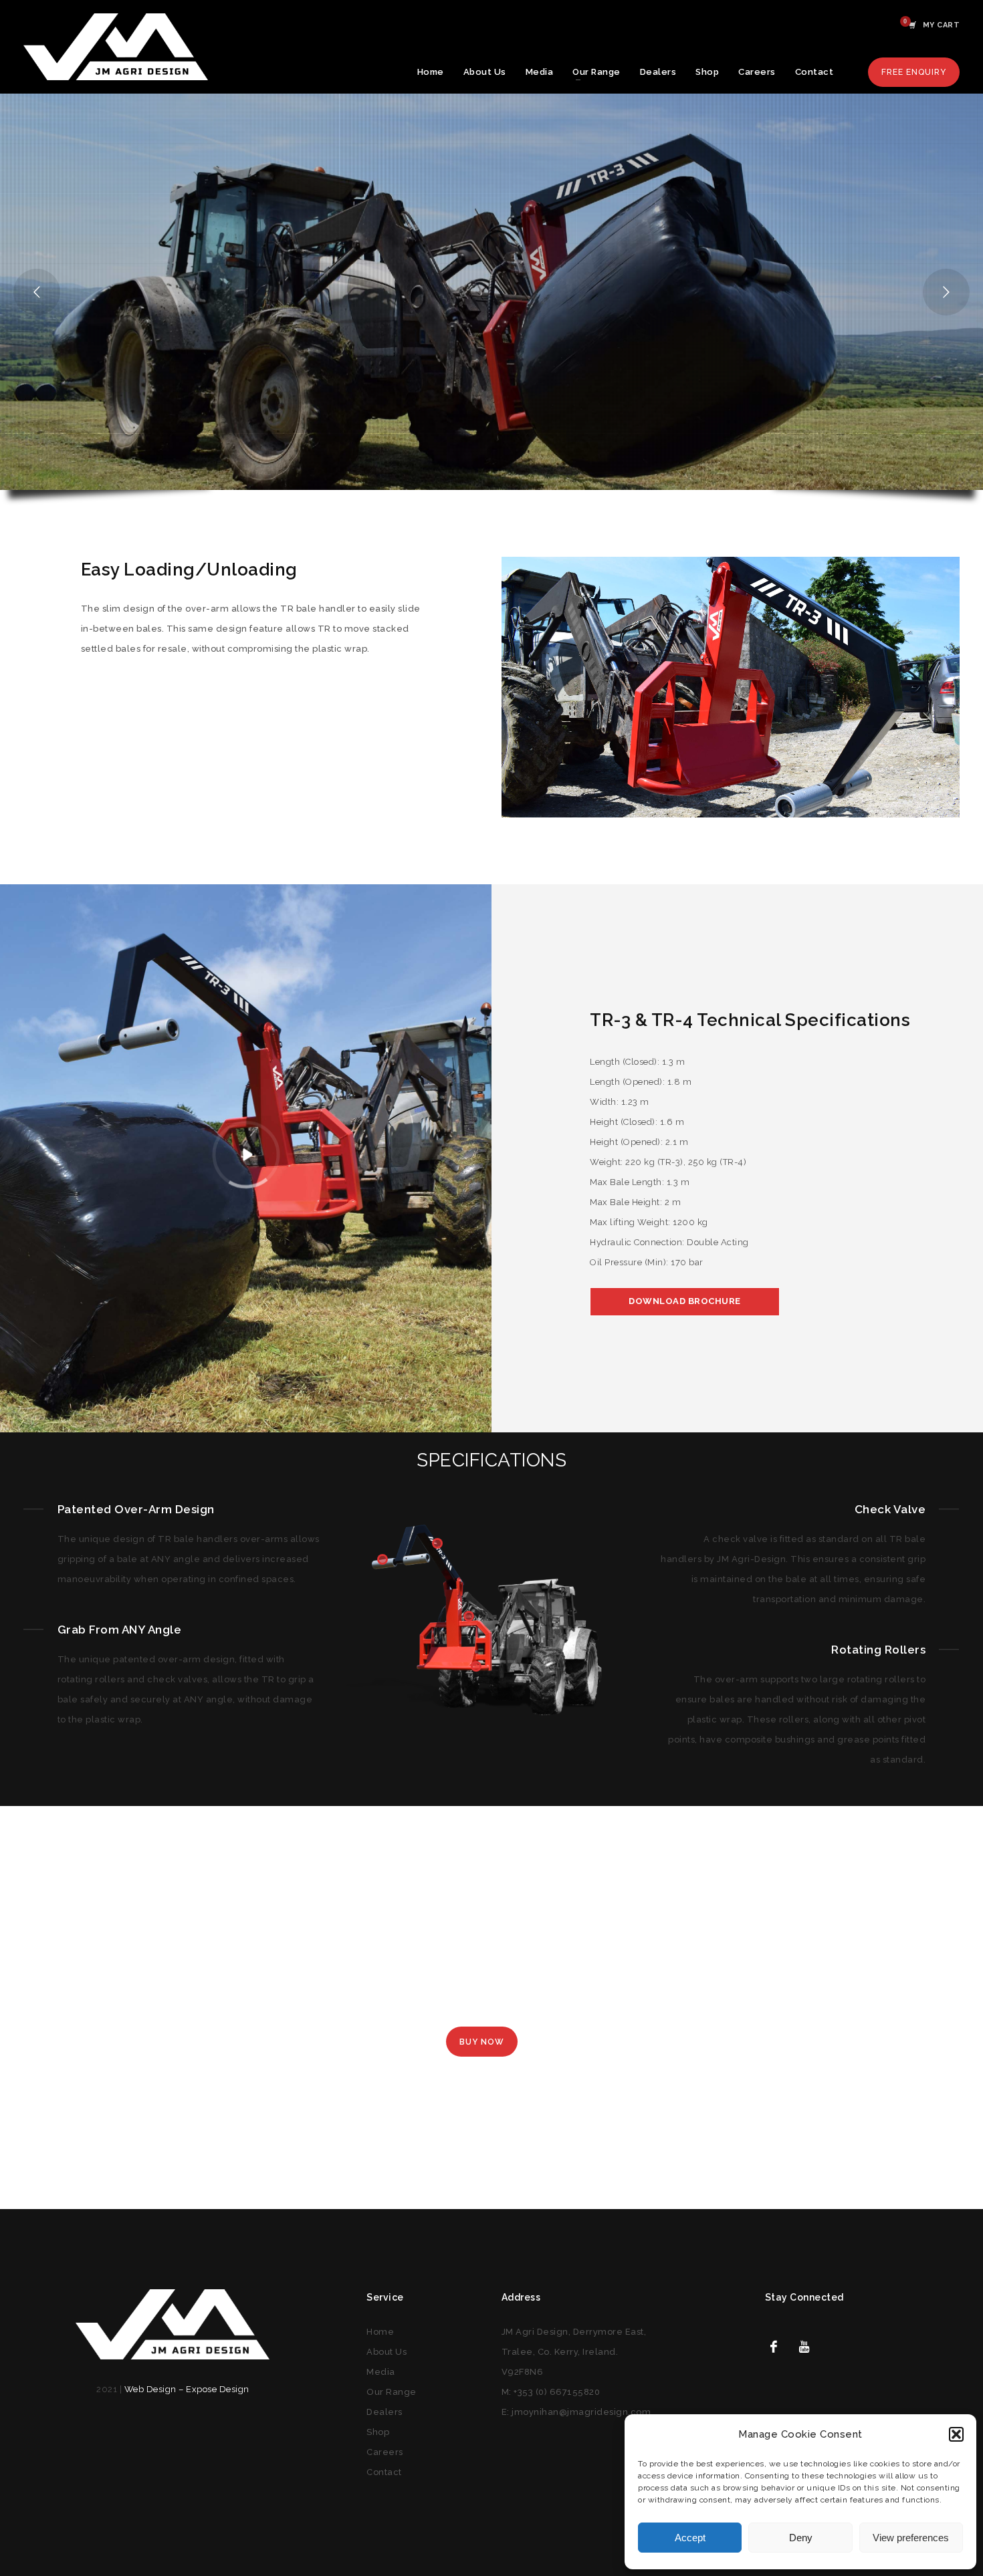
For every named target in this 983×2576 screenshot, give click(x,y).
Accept (690, 2538)
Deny (801, 2538)
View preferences (911, 2538)
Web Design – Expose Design (187, 2389)
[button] (956, 2434)
